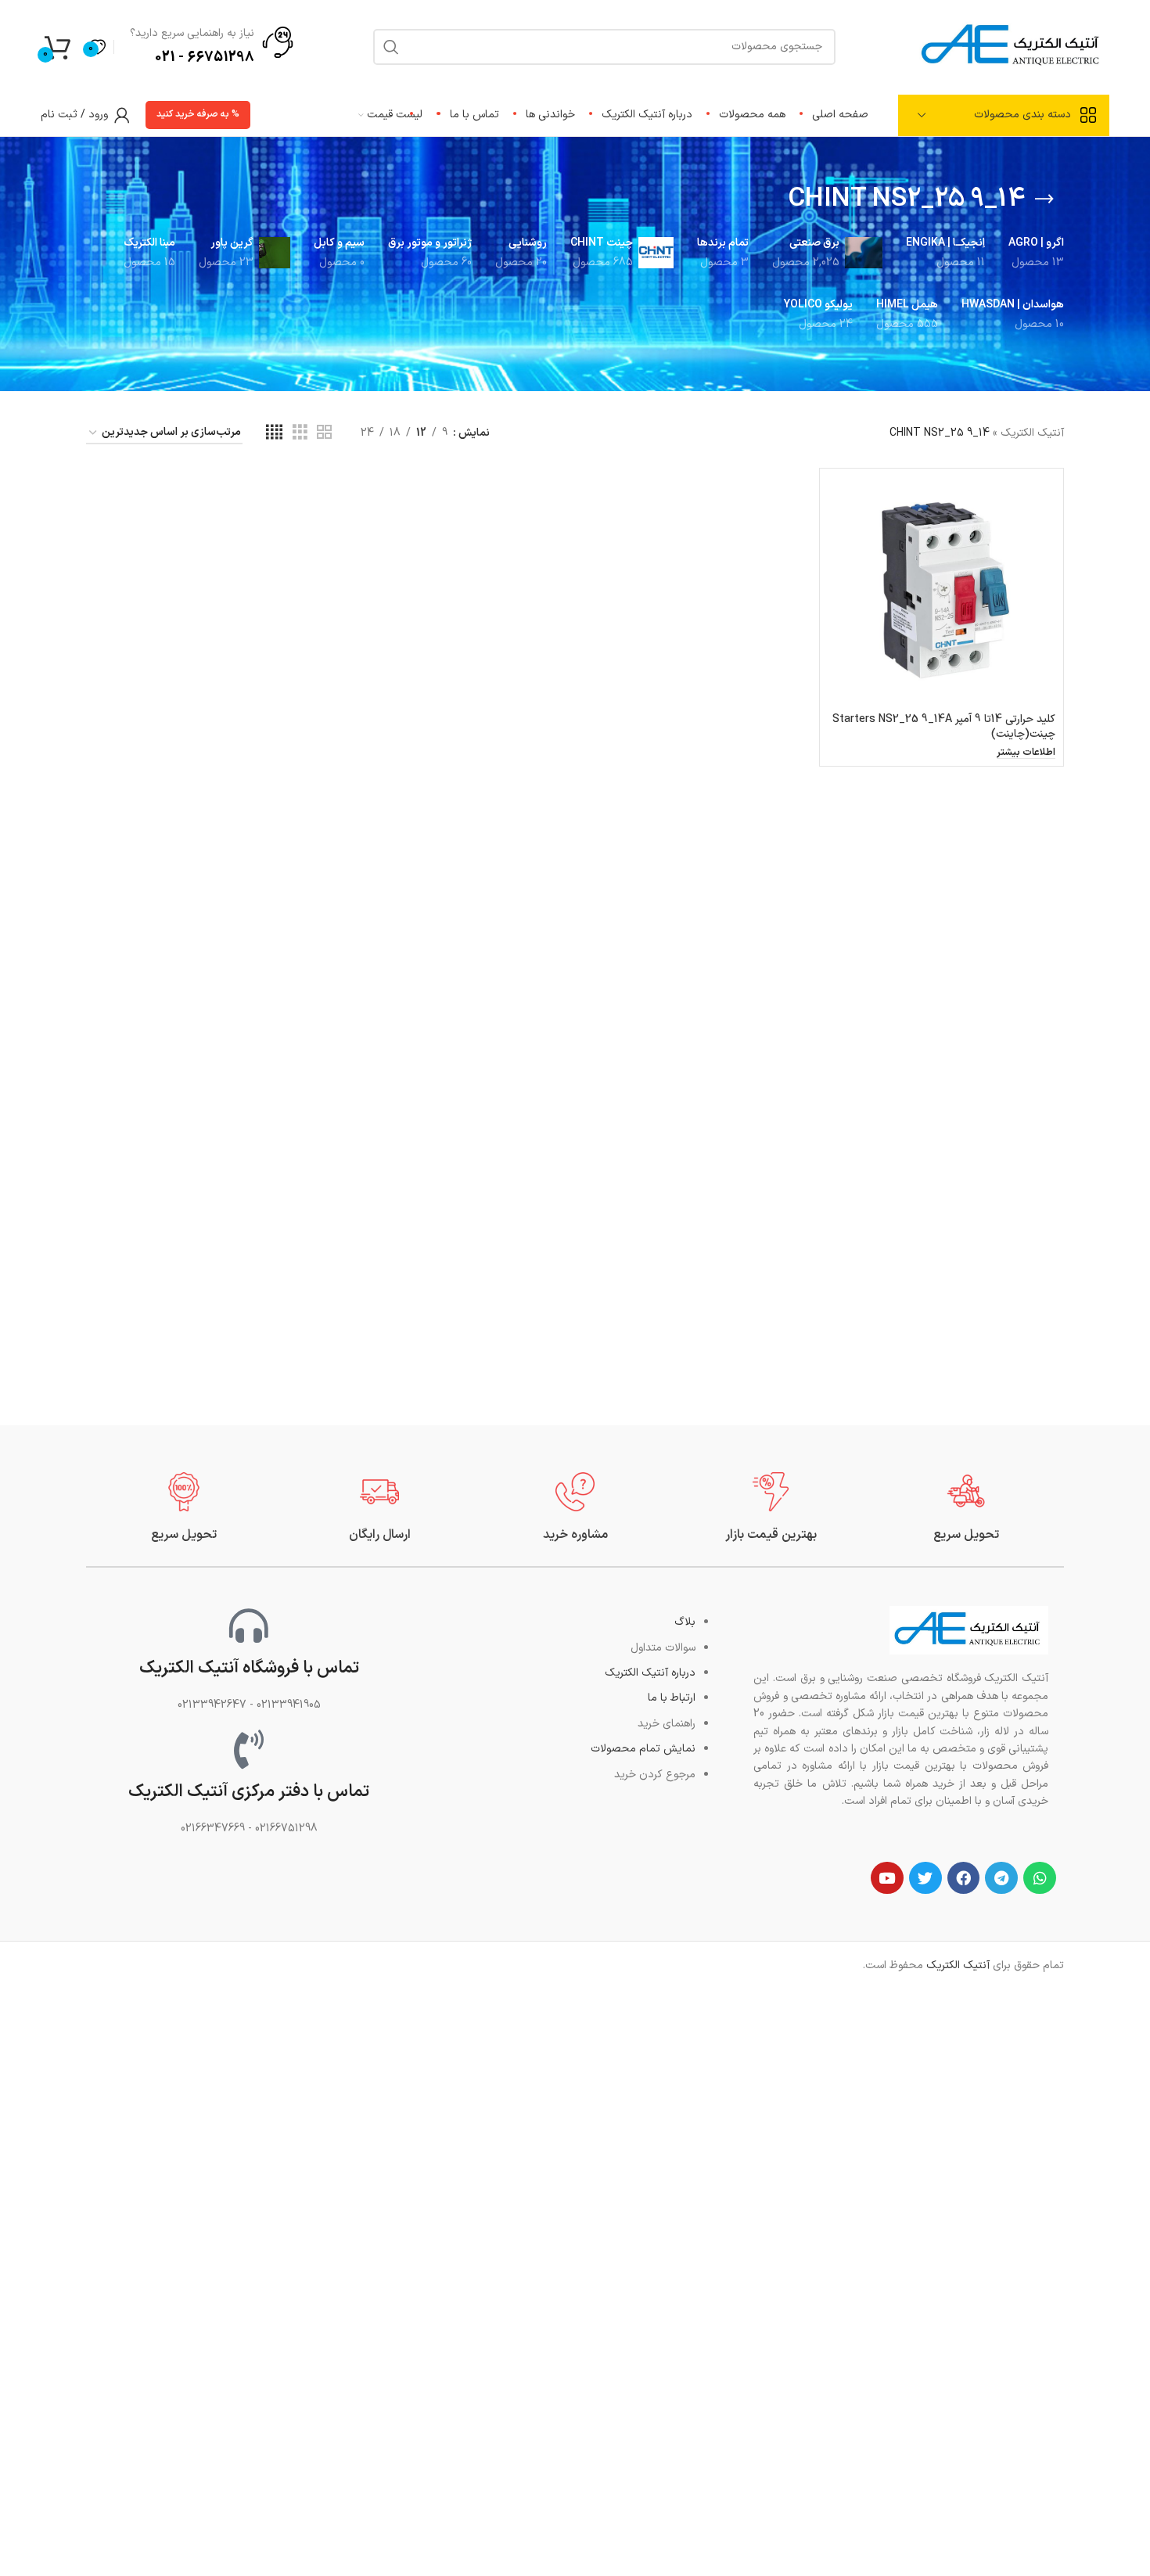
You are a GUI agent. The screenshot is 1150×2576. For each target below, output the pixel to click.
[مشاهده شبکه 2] (324, 433)
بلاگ (685, 1622)
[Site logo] (1012, 46)
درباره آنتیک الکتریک (650, 1673)
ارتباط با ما (672, 1698)
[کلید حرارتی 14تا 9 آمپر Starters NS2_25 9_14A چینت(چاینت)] (942, 590)
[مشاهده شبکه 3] (300, 433)
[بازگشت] (1044, 199)
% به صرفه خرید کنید (198, 114)
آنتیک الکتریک (1032, 433)
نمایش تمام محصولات (643, 1749)
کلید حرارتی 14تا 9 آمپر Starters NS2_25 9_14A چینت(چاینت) (944, 727)
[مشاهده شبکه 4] (274, 433)
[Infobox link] (966, 1508)
